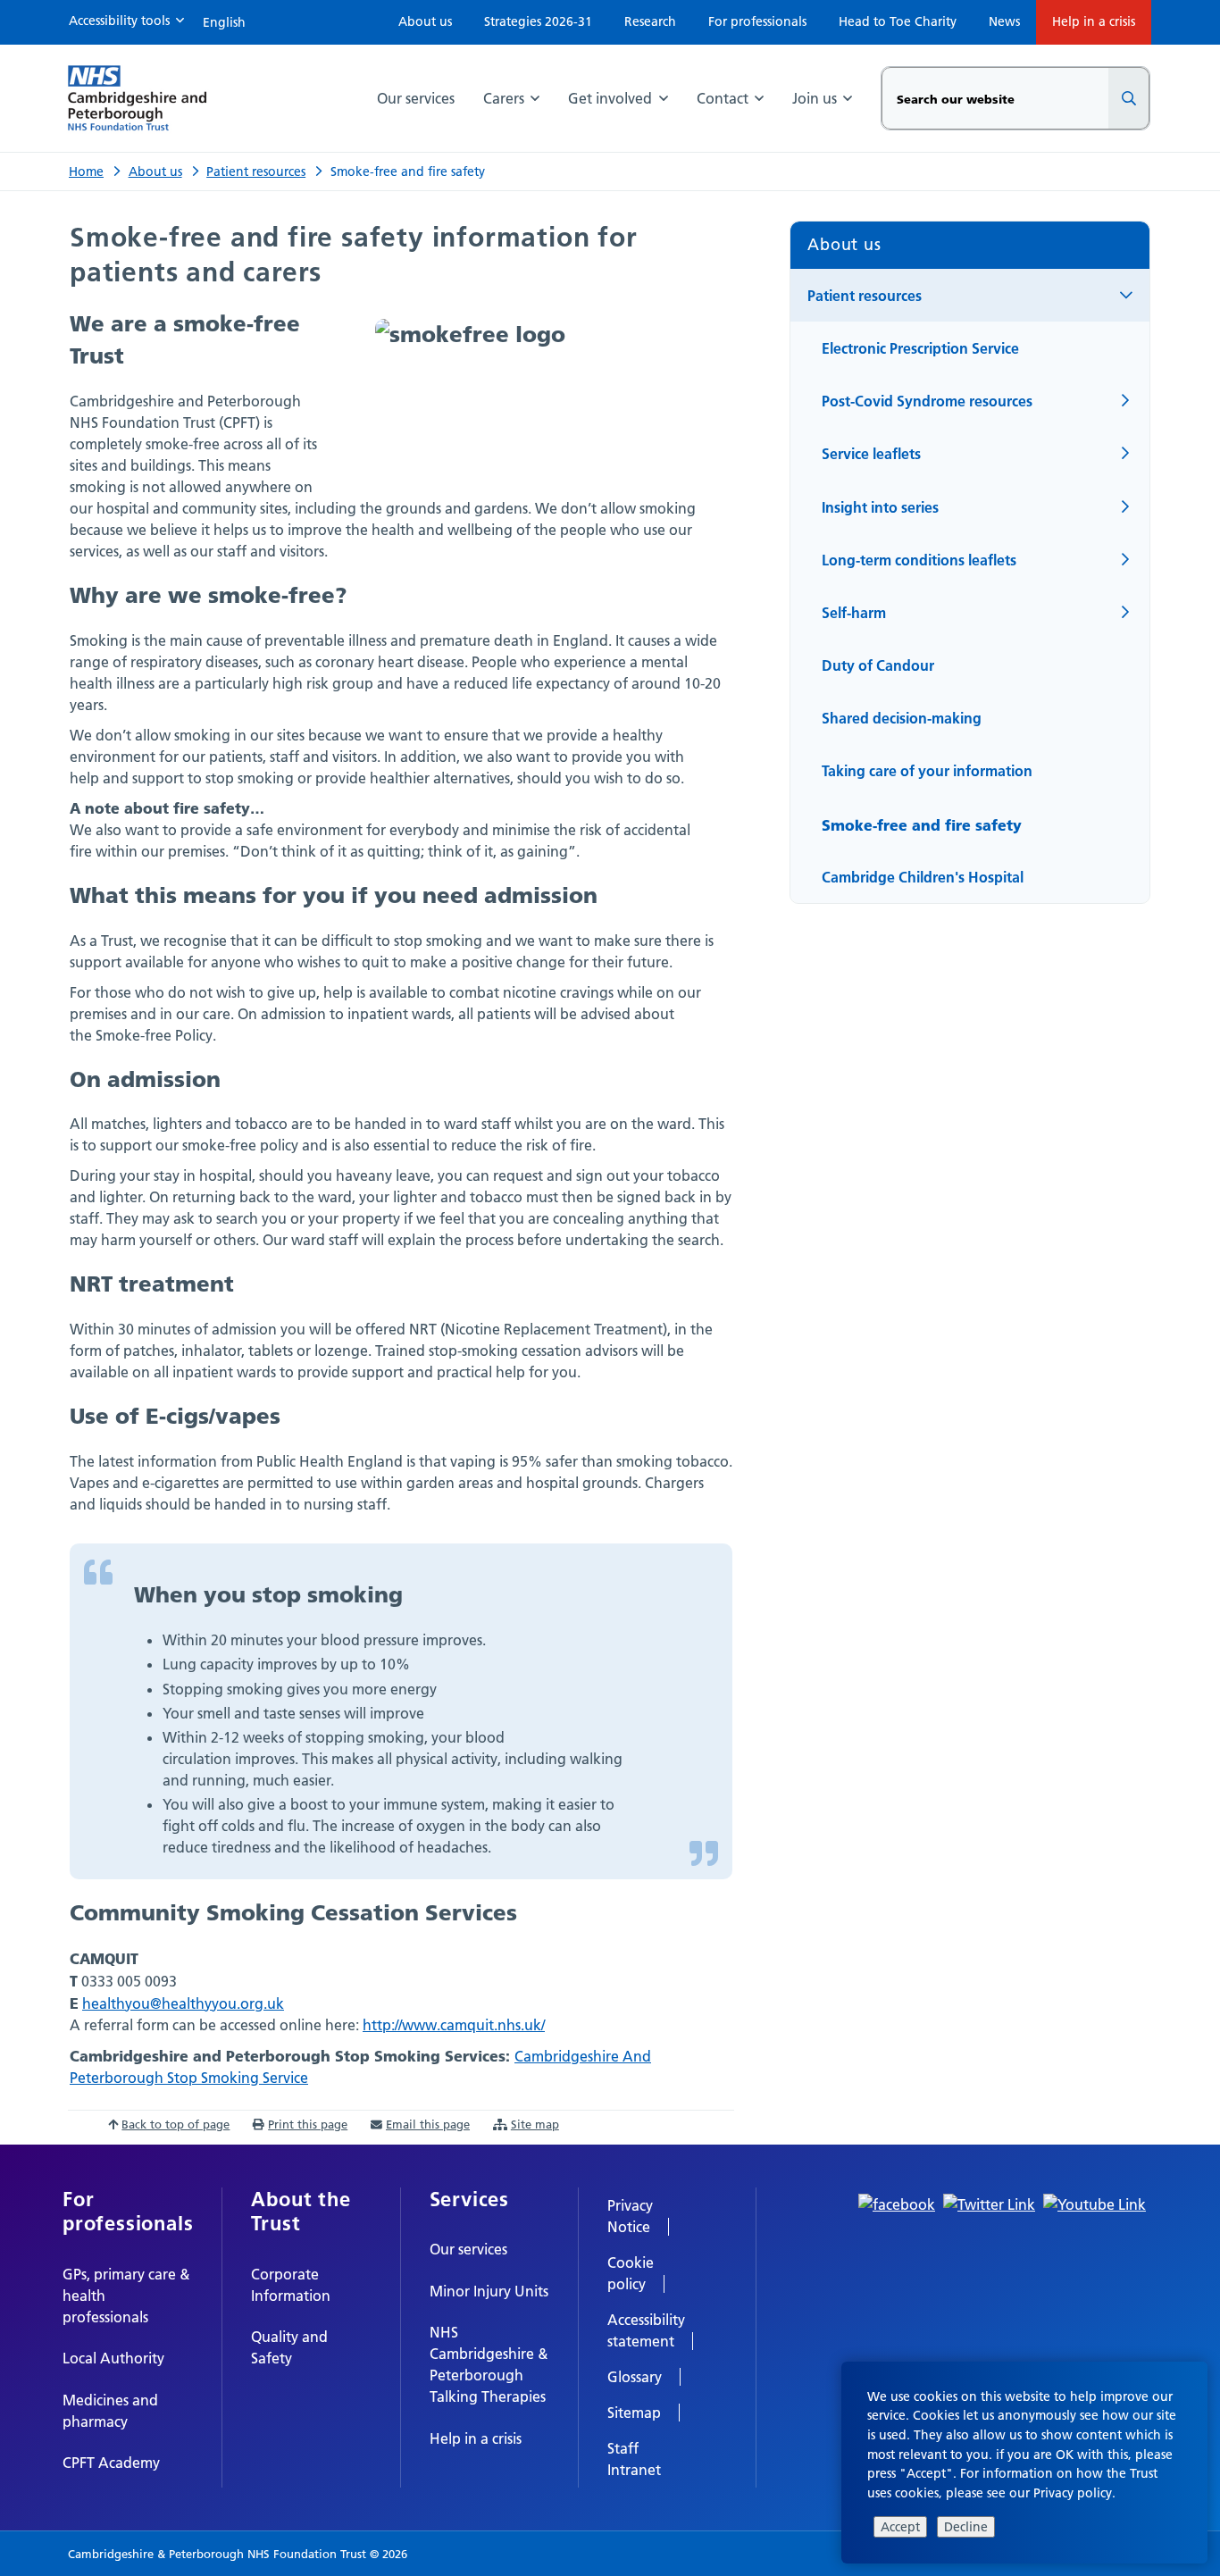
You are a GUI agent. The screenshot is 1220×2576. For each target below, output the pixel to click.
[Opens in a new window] (897, 2203)
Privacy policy (1073, 2493)
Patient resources (256, 171)
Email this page (428, 2124)
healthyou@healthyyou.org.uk (183, 2003)
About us (155, 171)
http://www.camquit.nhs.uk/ (454, 2025)
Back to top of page (175, 2124)
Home (86, 171)
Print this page (308, 2124)
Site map (535, 2124)
